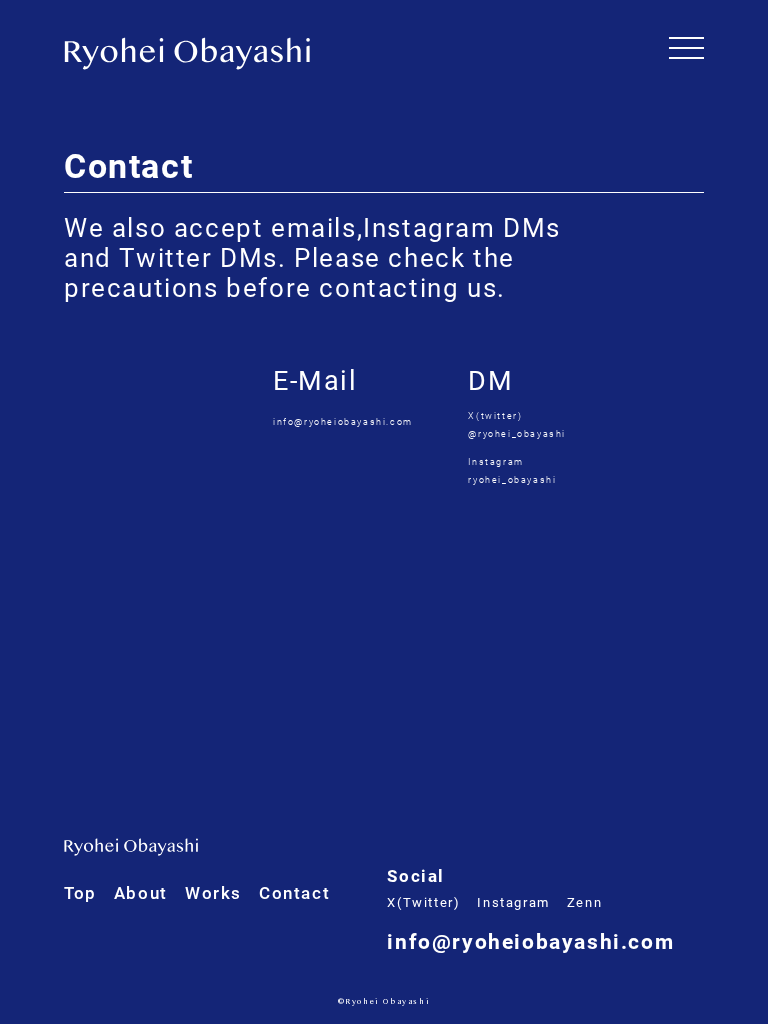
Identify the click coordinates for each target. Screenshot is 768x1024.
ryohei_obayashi (512, 480)
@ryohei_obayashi (517, 434)
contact (294, 893)
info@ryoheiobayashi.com (343, 422)
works (213, 893)
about (141, 893)
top (80, 893)
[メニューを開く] (686, 48)
